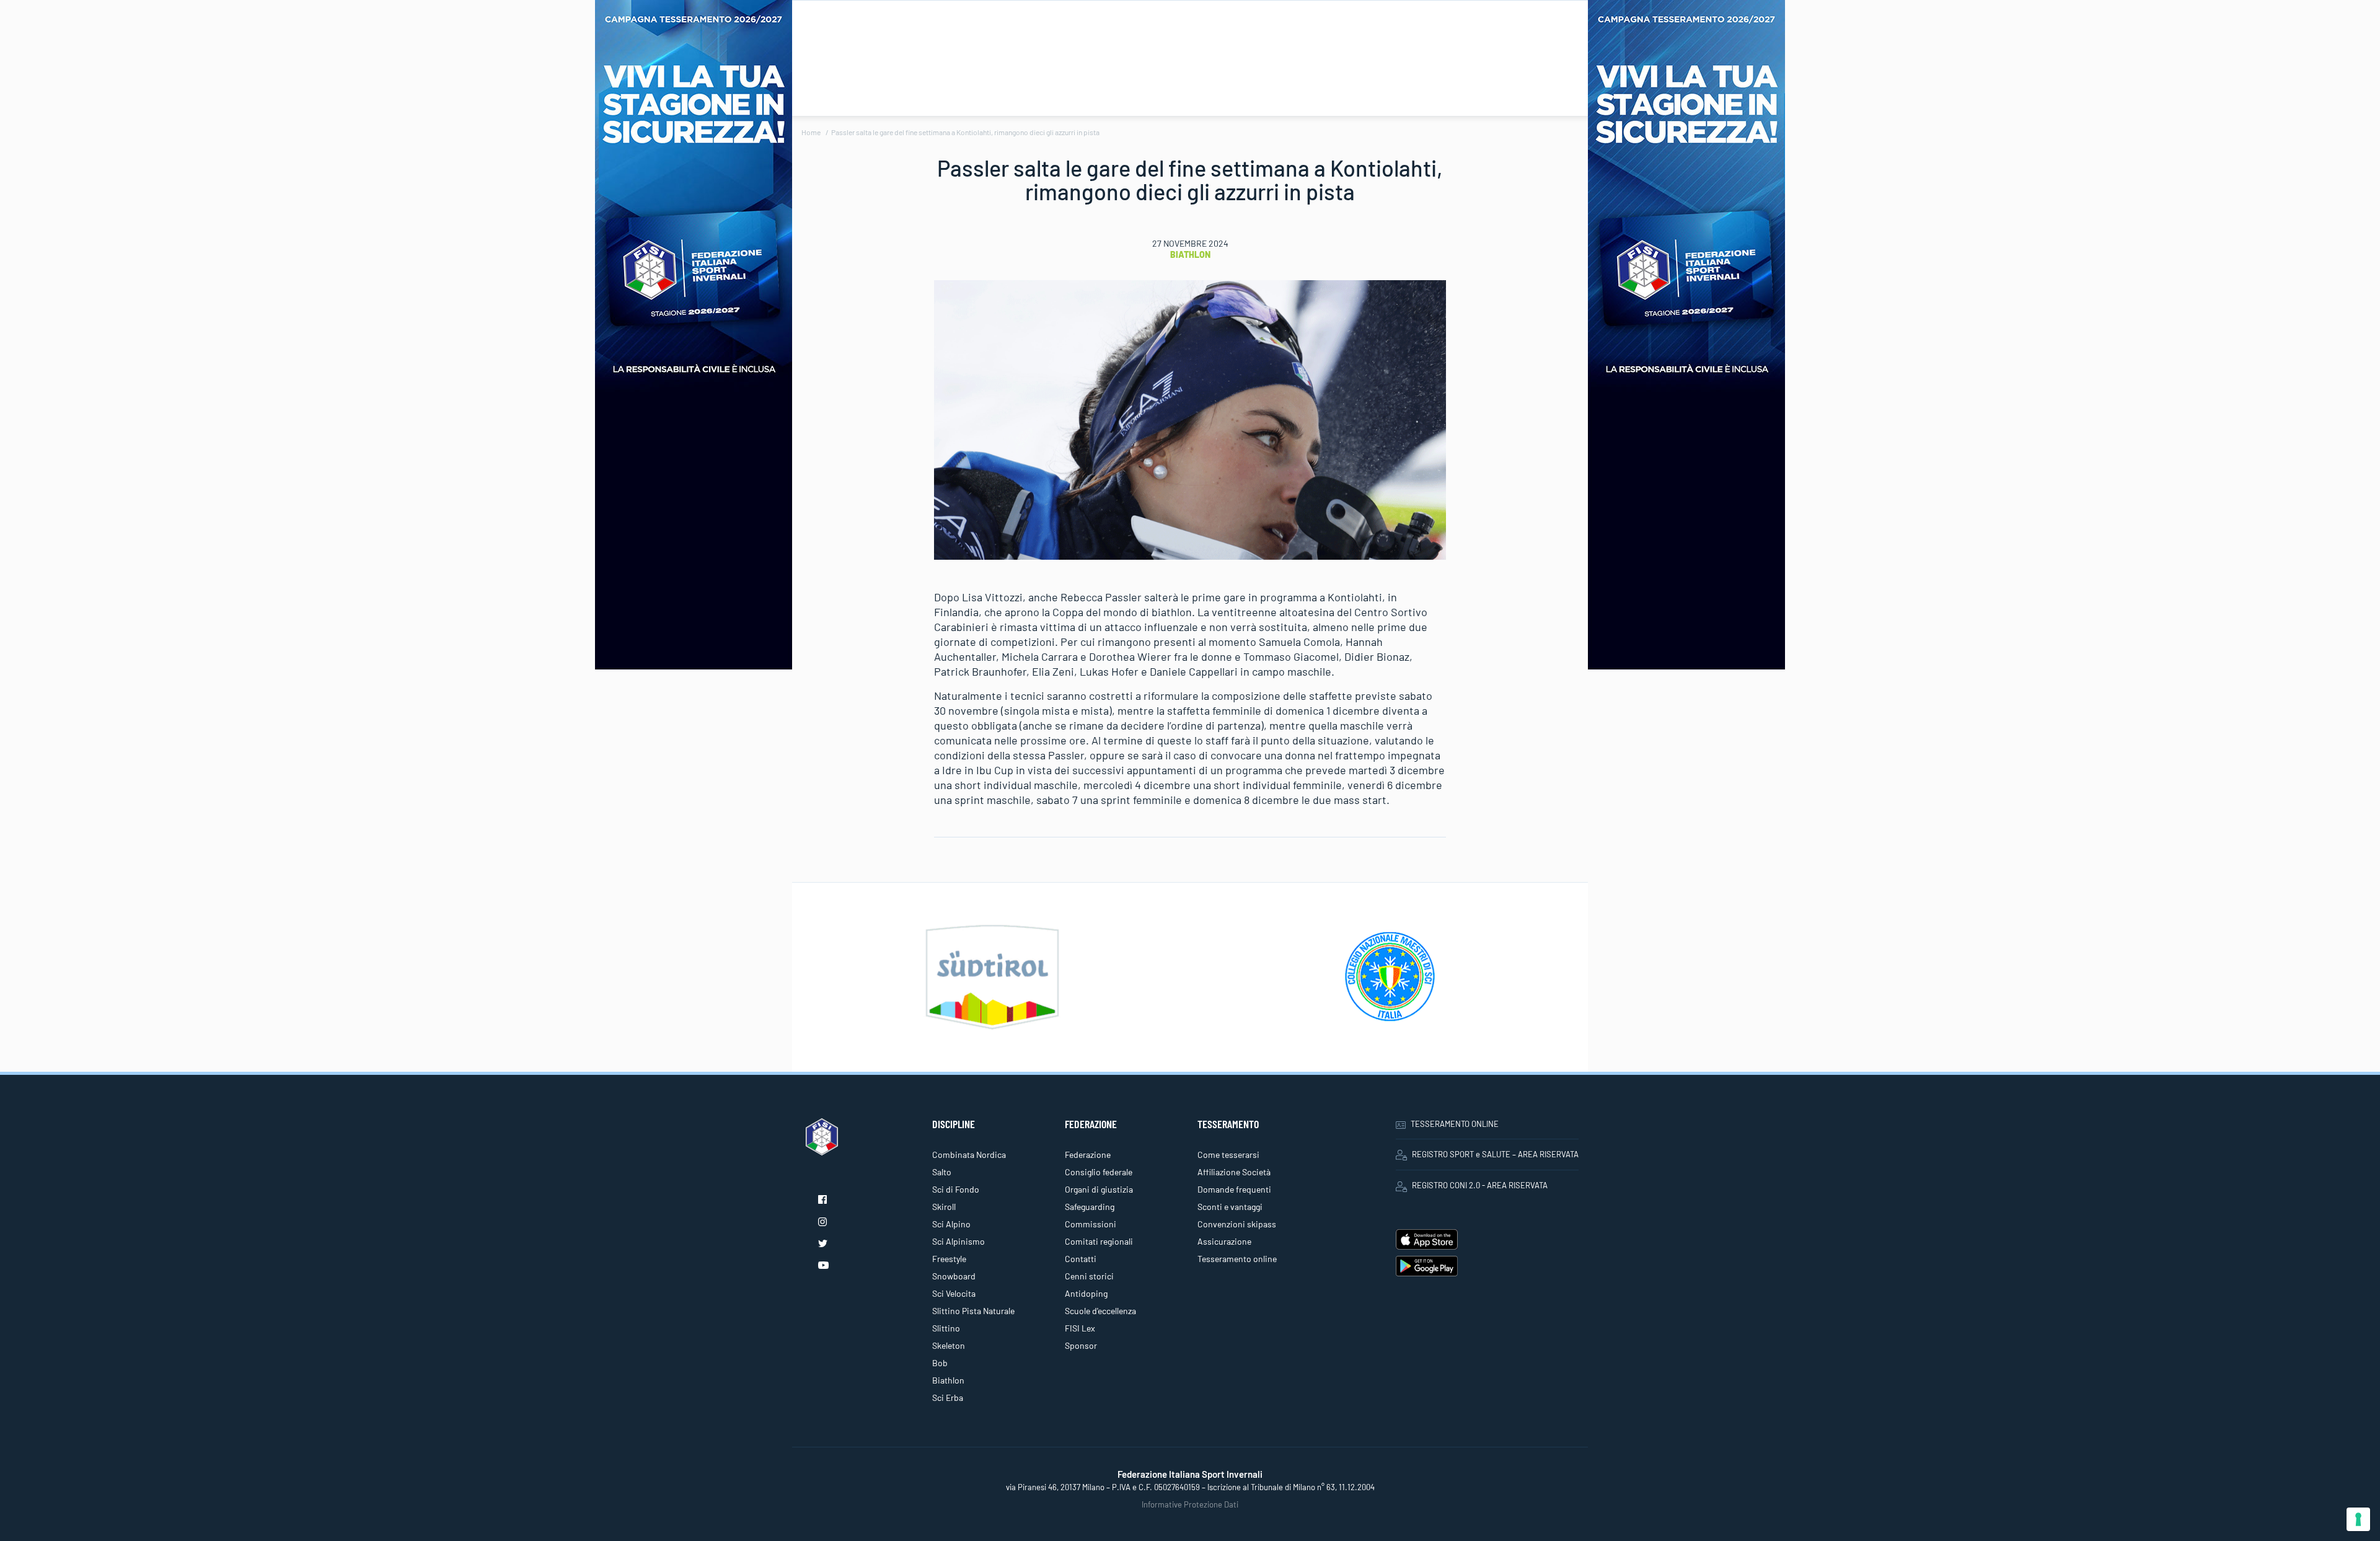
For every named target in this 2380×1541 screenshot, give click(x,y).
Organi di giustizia (1099, 1189)
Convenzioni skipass (1237, 1224)
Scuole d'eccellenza (1100, 1311)
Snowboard (954, 1276)
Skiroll (944, 1207)
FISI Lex (1080, 1328)
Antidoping (1086, 1293)
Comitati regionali (1099, 1241)
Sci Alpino (951, 1224)
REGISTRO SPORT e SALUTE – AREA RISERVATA (1495, 1154)
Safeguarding (1090, 1207)
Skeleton (949, 1345)
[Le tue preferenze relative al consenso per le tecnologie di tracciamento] (2358, 1519)
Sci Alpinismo (959, 1241)
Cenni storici (1089, 1276)
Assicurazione (1224, 1241)
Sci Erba (948, 1397)
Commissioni (1091, 1224)
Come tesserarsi (1228, 1155)
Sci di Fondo (956, 1189)
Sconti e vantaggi (1230, 1207)
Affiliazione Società (1234, 1172)
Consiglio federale (1099, 1172)
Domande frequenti (1234, 1189)
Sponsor (1081, 1345)
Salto (942, 1172)
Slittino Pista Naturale (973, 1311)
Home (811, 132)
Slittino (946, 1328)
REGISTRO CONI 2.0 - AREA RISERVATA (1480, 1185)
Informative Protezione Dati (1190, 1504)
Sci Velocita (954, 1293)
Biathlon (1190, 254)
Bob (940, 1363)
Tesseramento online (1237, 1259)
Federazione (1088, 1155)
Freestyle (949, 1259)
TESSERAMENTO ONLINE (1455, 1124)
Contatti (1081, 1259)
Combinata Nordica (969, 1155)
